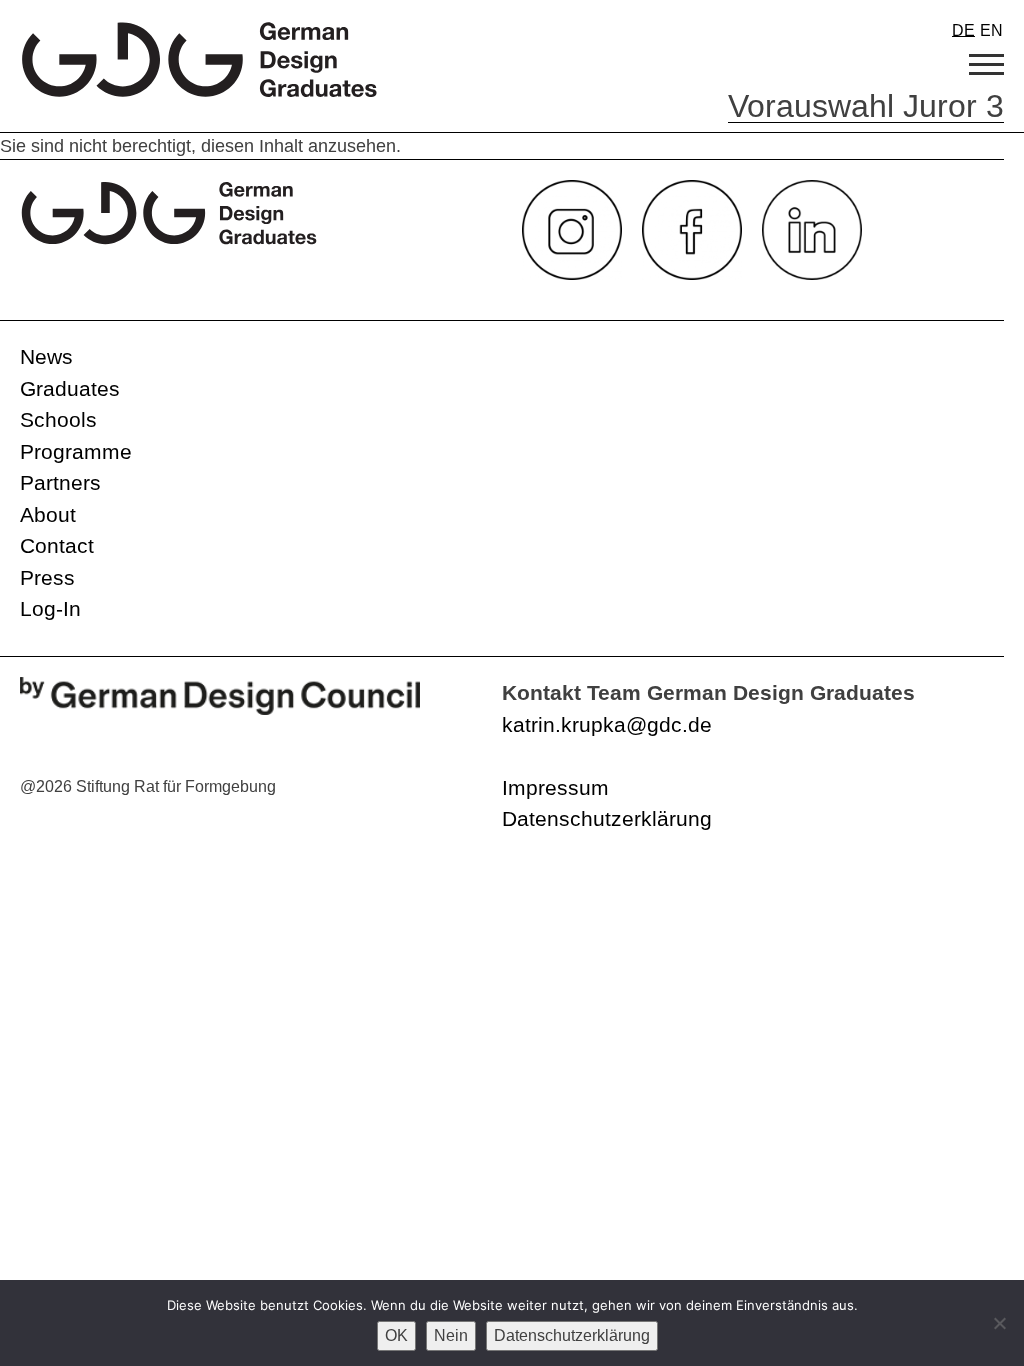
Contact (57, 545)
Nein (451, 1335)
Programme (76, 451)
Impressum (555, 787)
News (46, 356)
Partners (60, 482)
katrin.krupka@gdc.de (607, 724)
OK (396, 1335)
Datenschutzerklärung (607, 818)
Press (47, 577)
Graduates (70, 388)
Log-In (50, 608)
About (48, 514)
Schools (58, 419)
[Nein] (999, 1323)
